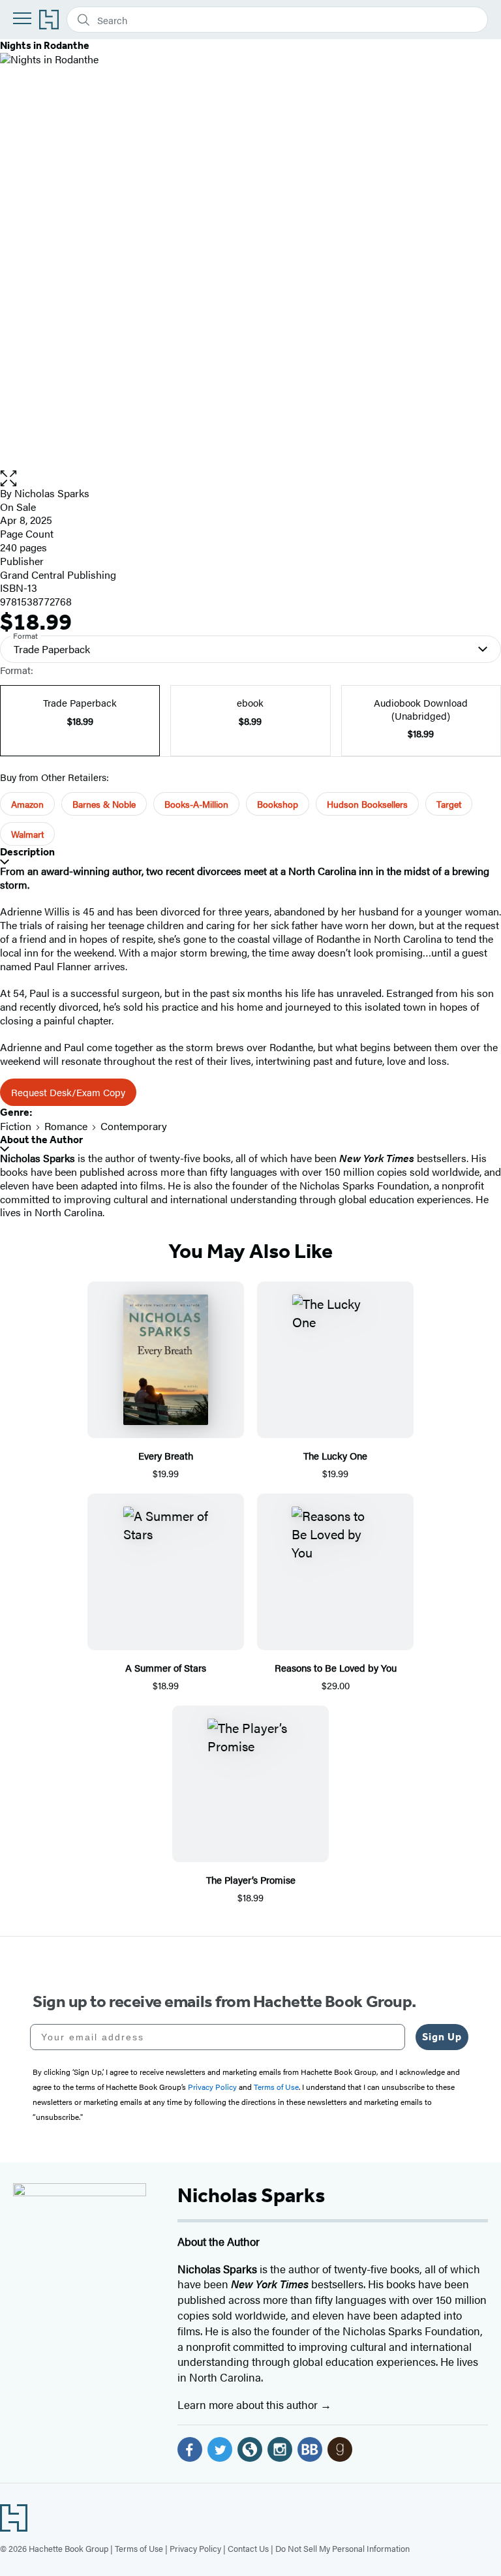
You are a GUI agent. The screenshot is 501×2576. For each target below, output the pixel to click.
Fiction (16, 1126)
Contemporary (134, 1126)
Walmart (27, 834)
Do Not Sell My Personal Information (342, 2548)
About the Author (41, 1140)
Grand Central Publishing (58, 575)
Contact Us (248, 2548)
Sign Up (442, 2037)
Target (449, 804)
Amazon (27, 804)
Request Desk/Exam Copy (68, 1092)
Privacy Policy (195, 2548)
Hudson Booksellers (367, 804)
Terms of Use (139, 2548)
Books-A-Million (196, 804)
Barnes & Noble (104, 804)
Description (27, 852)
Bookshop (278, 804)
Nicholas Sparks (52, 493)
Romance (66, 1126)
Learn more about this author (249, 2404)
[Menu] (22, 18)
